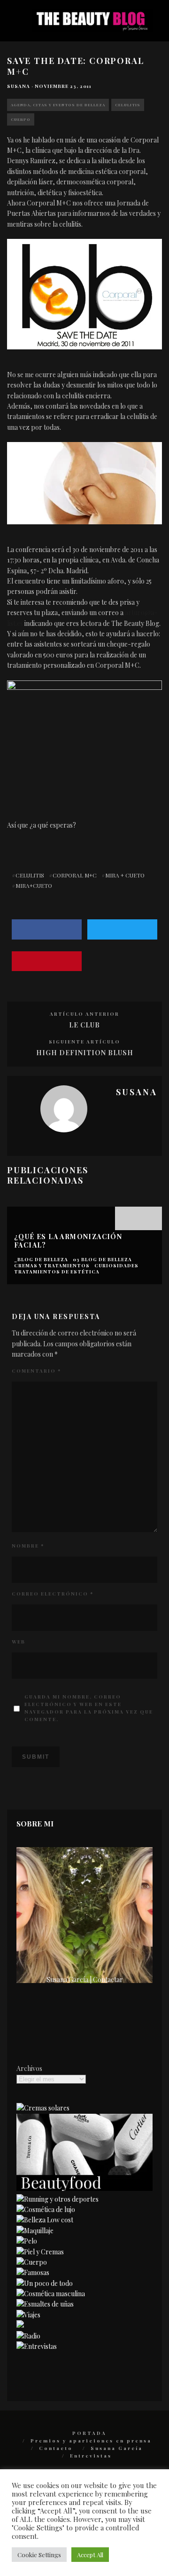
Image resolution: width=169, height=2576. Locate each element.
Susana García (117, 2448)
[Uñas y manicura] (45, 2304)
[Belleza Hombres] (51, 2294)
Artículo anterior (84, 1014)
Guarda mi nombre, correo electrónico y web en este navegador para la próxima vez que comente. (89, 1708)
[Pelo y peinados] (27, 2241)
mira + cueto (125, 875)
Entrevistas (91, 2456)
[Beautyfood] (84, 2188)
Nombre (28, 1546)
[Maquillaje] (35, 2231)
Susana (19, 86)
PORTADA (89, 2433)
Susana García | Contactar (85, 1979)
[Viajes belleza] (28, 2315)
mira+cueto (34, 885)
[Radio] (28, 2336)
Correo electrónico (53, 1594)
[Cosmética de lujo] (46, 2209)
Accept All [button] (90, 2555)
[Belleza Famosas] (33, 2272)
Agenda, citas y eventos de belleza (58, 105)
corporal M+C (75, 875)
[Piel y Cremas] (40, 2252)
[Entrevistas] (37, 2346)
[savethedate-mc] (84, 294)
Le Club (84, 1025)
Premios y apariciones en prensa (91, 2441)
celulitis (30, 875)
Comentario (36, 1371)
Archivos (29, 2068)
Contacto (56, 2448)
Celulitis (128, 105)
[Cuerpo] (32, 2262)
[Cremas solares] (43, 2108)
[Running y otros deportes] (58, 2199)
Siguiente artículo (84, 1042)
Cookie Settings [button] (39, 2555)
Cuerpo (21, 119)
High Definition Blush (85, 1053)
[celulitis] (84, 483)
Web (19, 1642)
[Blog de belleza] (45, 2283)
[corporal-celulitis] (84, 740)
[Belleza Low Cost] (45, 2220)
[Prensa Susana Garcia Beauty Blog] (20, 2325)
